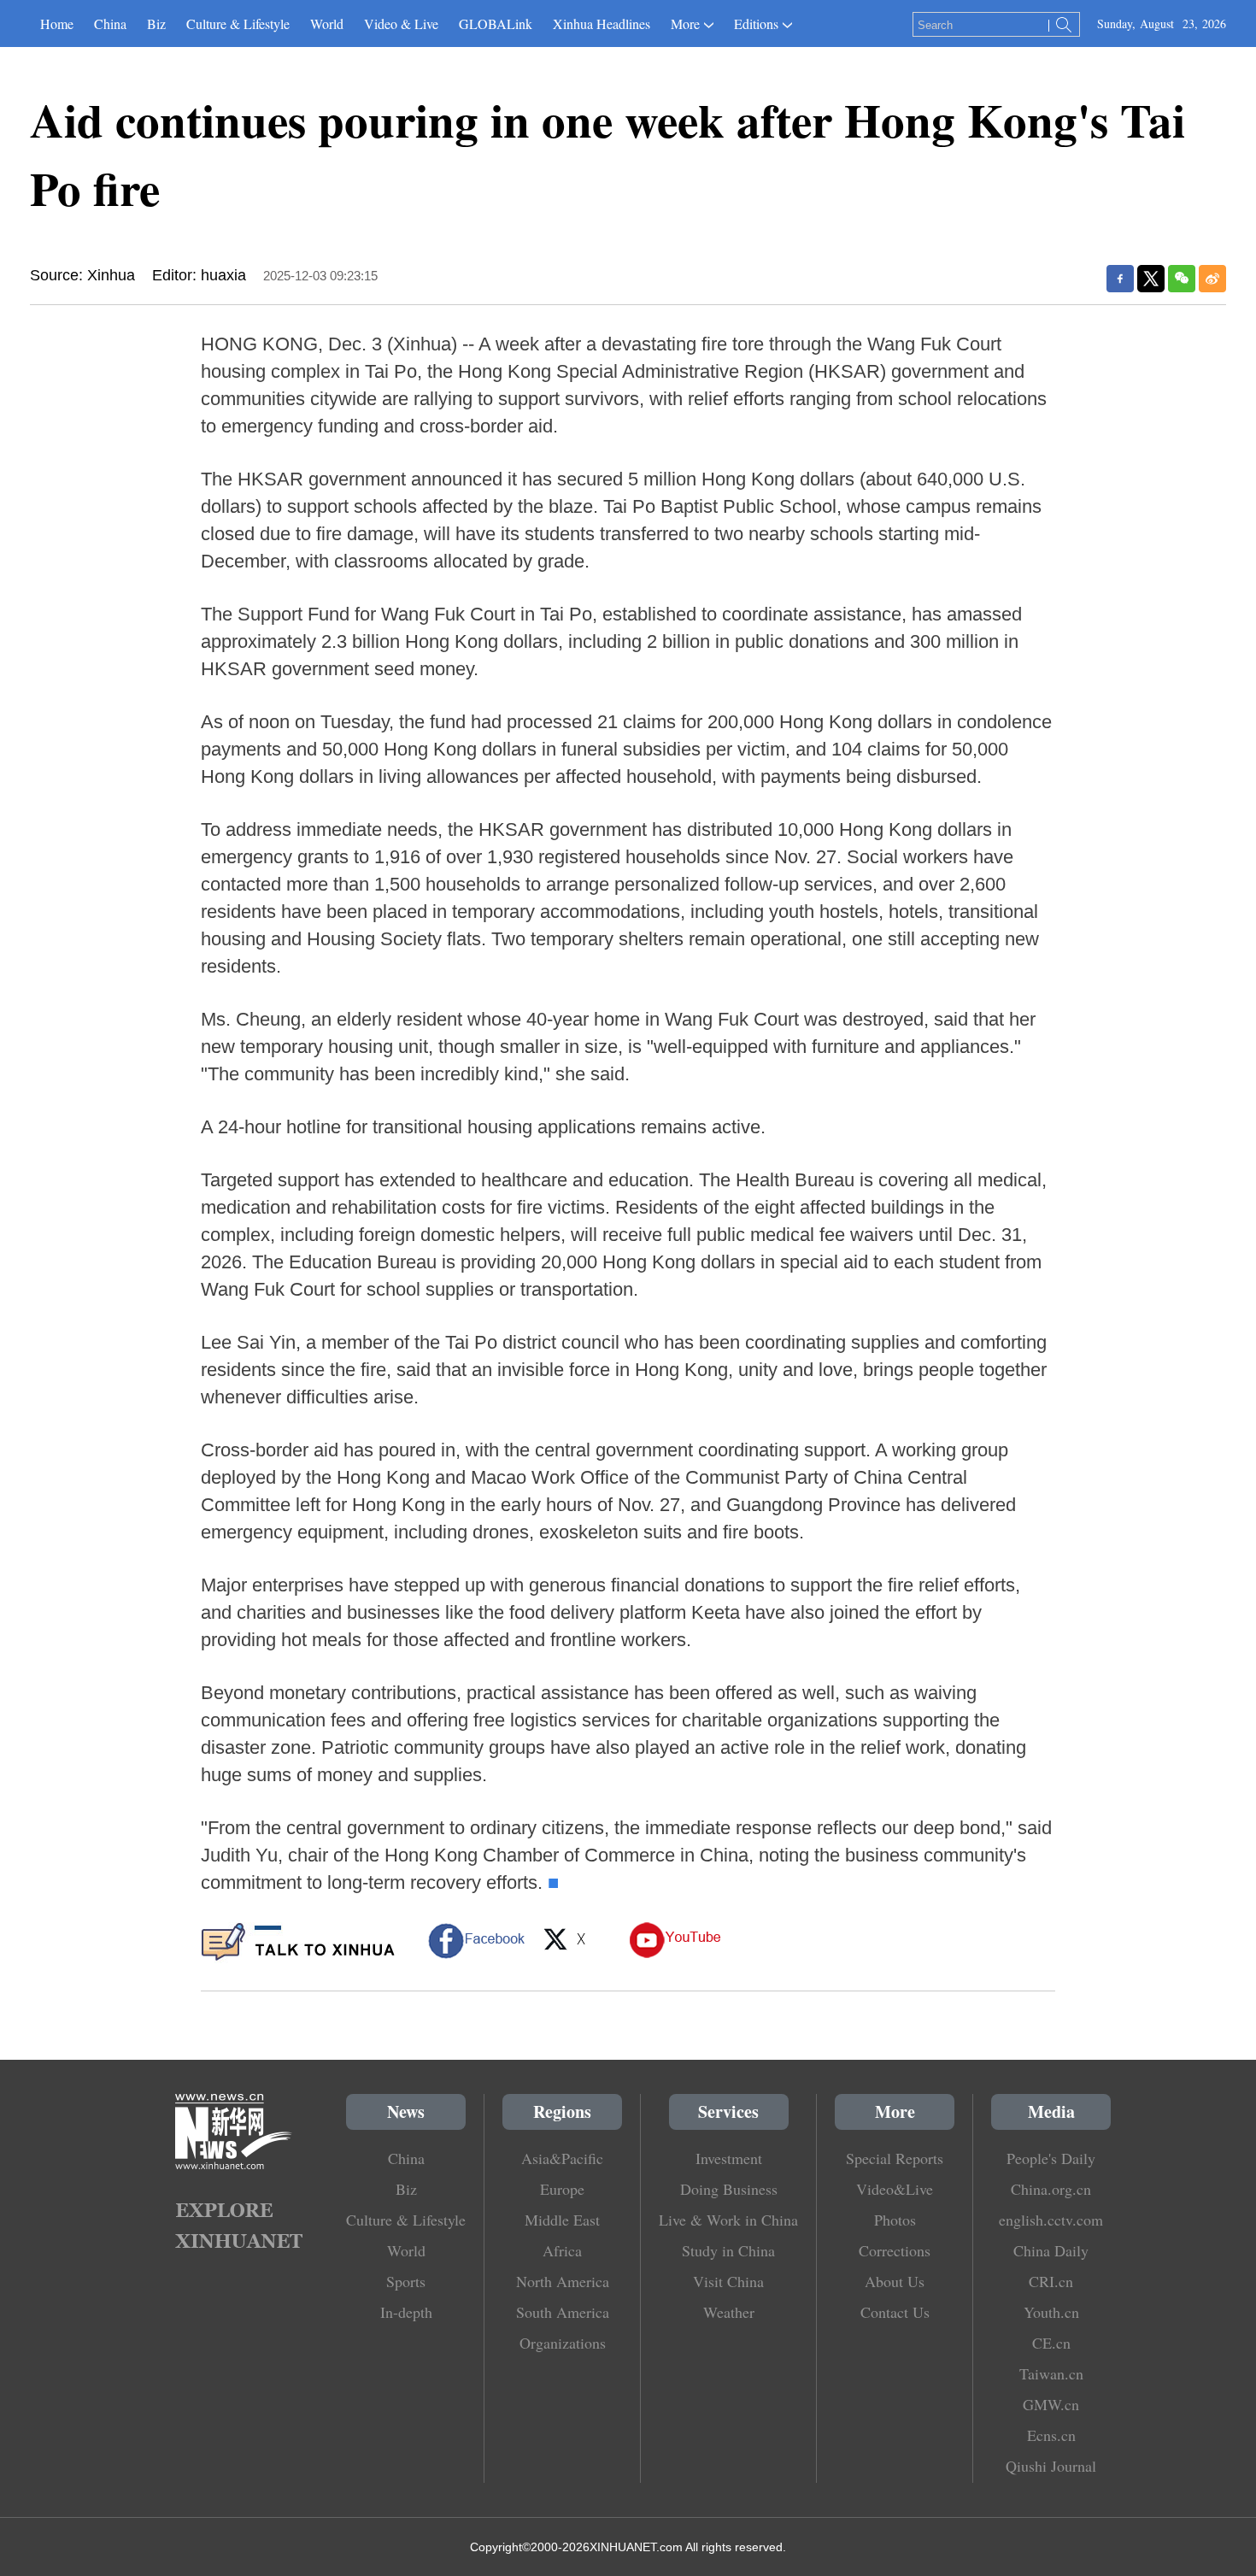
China (110, 24)
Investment (729, 2158)
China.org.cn (1051, 2189)
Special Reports (895, 2158)
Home (57, 24)
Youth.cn (1051, 2312)
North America (563, 2281)
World (327, 24)
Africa (562, 2250)
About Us (895, 2281)
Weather (729, 2312)
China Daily (1051, 2250)
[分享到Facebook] (1120, 279)
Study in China (728, 2250)
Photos (895, 2220)
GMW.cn (1051, 2404)
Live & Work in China (728, 2220)
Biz (156, 24)
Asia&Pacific (562, 2158)
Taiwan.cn (1051, 2373)
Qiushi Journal (1051, 2466)
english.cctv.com (1051, 2220)
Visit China (728, 2281)
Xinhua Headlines (602, 24)
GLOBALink (496, 24)
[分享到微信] (1182, 279)
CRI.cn (1051, 2281)
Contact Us (895, 2312)
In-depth (406, 2312)
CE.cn (1051, 2343)
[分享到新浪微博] (1212, 279)
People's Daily (1051, 2158)
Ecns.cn (1051, 2435)
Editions (756, 24)
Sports (406, 2281)
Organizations (563, 2343)
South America (563, 2312)
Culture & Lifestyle (238, 24)
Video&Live (895, 2189)
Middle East (562, 2220)
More (685, 24)
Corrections (895, 2250)
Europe (562, 2189)
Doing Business (729, 2189)
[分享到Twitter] (1151, 279)
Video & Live (401, 24)
